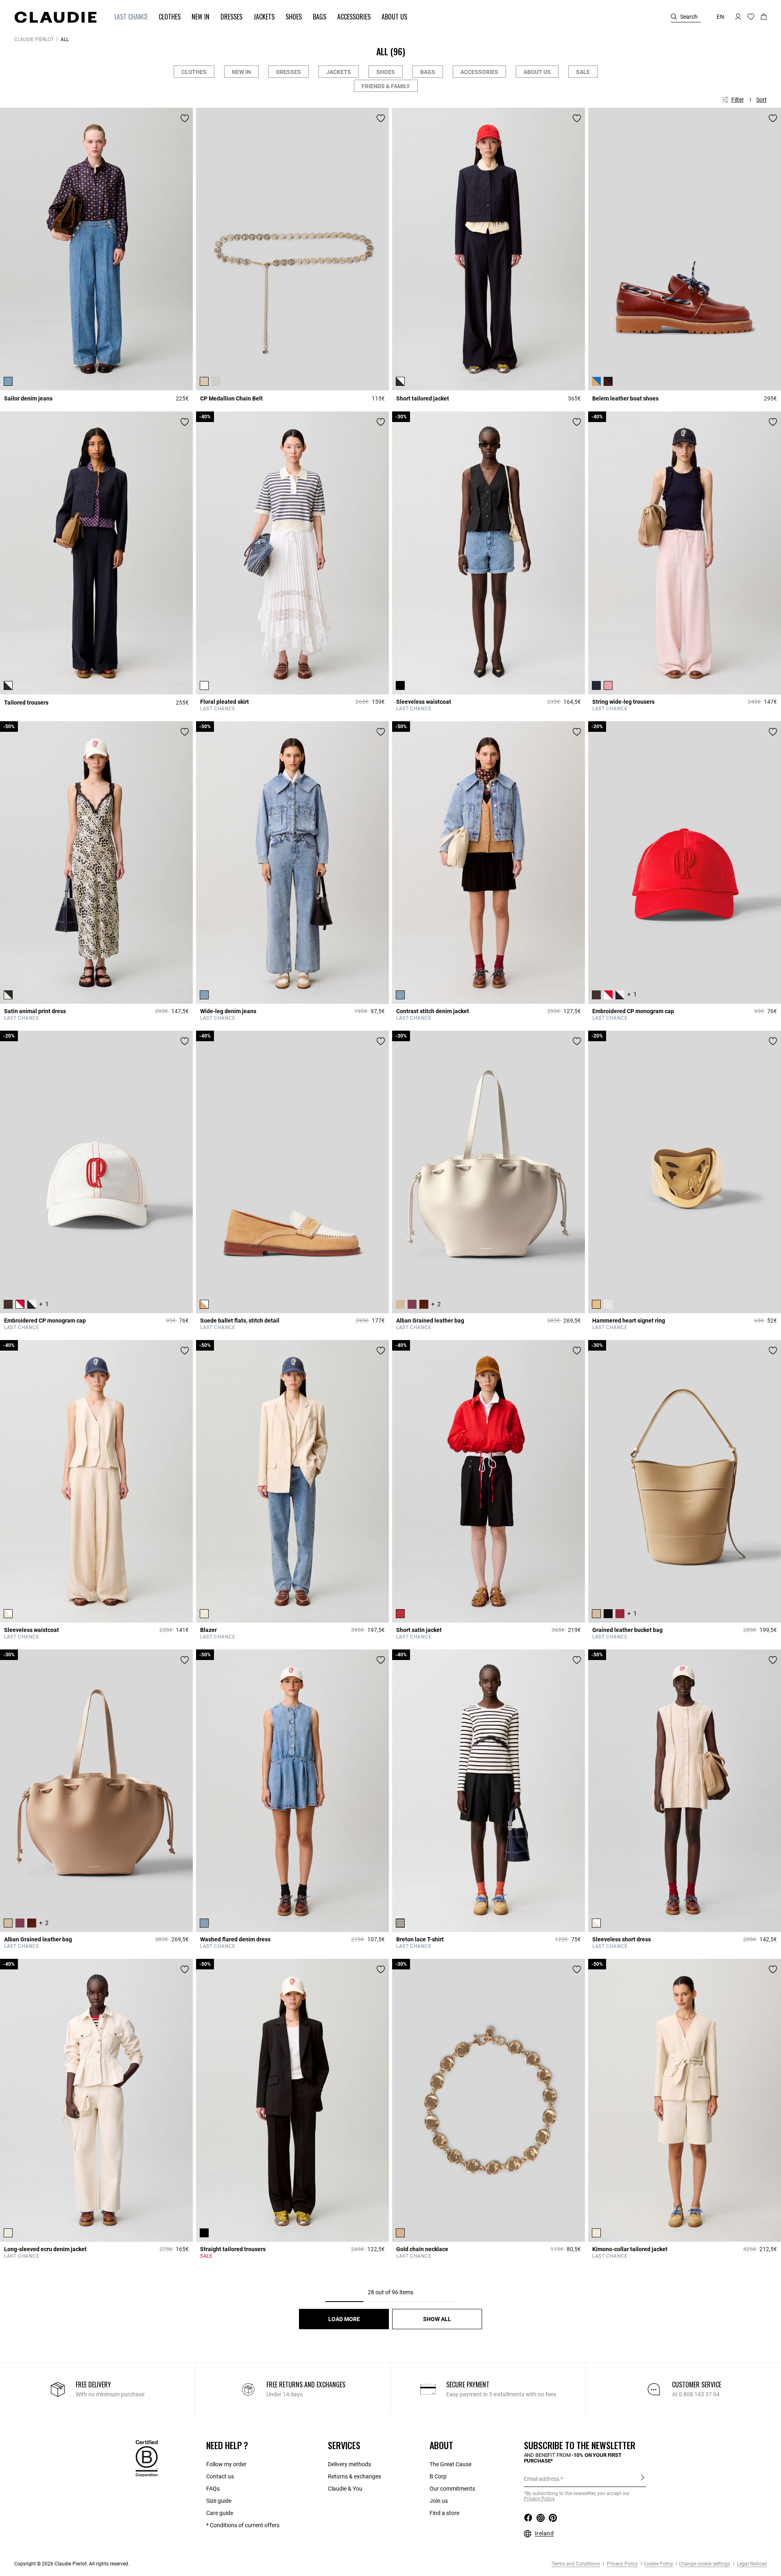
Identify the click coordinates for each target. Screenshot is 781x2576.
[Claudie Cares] (147, 2458)
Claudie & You (345, 2489)
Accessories (479, 72)
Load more (344, 2319)
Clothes (194, 72)
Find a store (444, 2513)
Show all (437, 2319)
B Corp (438, 2476)
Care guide (220, 2513)
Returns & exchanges (355, 2476)
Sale (583, 72)
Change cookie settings (705, 2564)
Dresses (289, 72)
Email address (542, 2479)
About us (537, 72)
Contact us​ (220, 2476)
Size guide (219, 2501)
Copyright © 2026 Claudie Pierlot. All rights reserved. (72, 2564)
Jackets (339, 72)
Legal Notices (751, 2564)
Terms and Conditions (576, 2564)
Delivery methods (349, 2464)
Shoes (386, 72)
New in (241, 72)
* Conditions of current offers (243, 2525)
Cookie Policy (658, 2564)
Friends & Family (386, 86)
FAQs (213, 2489)
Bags (428, 72)
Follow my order (226, 2464)
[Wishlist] (185, 118)
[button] (127, 17)
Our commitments (452, 2489)
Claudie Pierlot (34, 39)
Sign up (642, 2478)
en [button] (720, 17)
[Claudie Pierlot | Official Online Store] (55, 17)
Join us (439, 2501)
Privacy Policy (622, 2564)
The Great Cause (450, 2464)
